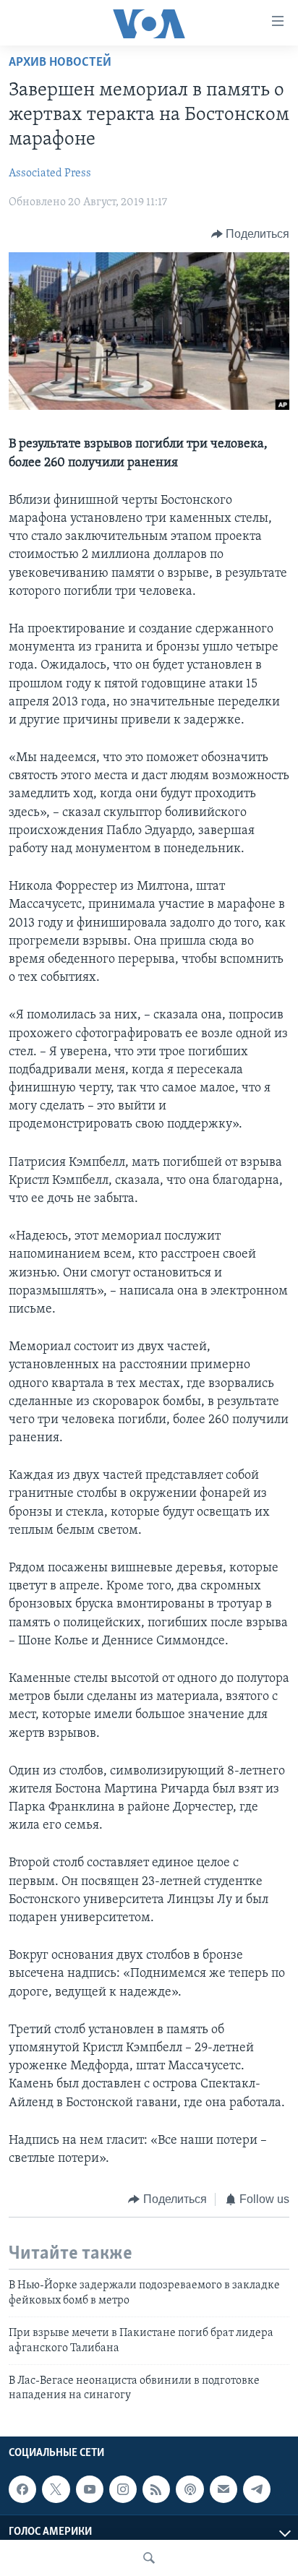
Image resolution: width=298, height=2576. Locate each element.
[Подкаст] (190, 2489)
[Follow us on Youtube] (90, 2489)
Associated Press (50, 173)
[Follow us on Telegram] (257, 2489)
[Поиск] (149, 2558)
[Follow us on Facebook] (22, 2489)
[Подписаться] (223, 2489)
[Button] (251, 234)
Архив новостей (60, 63)
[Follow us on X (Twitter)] (56, 2489)
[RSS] (156, 2489)
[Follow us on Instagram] (123, 2489)
